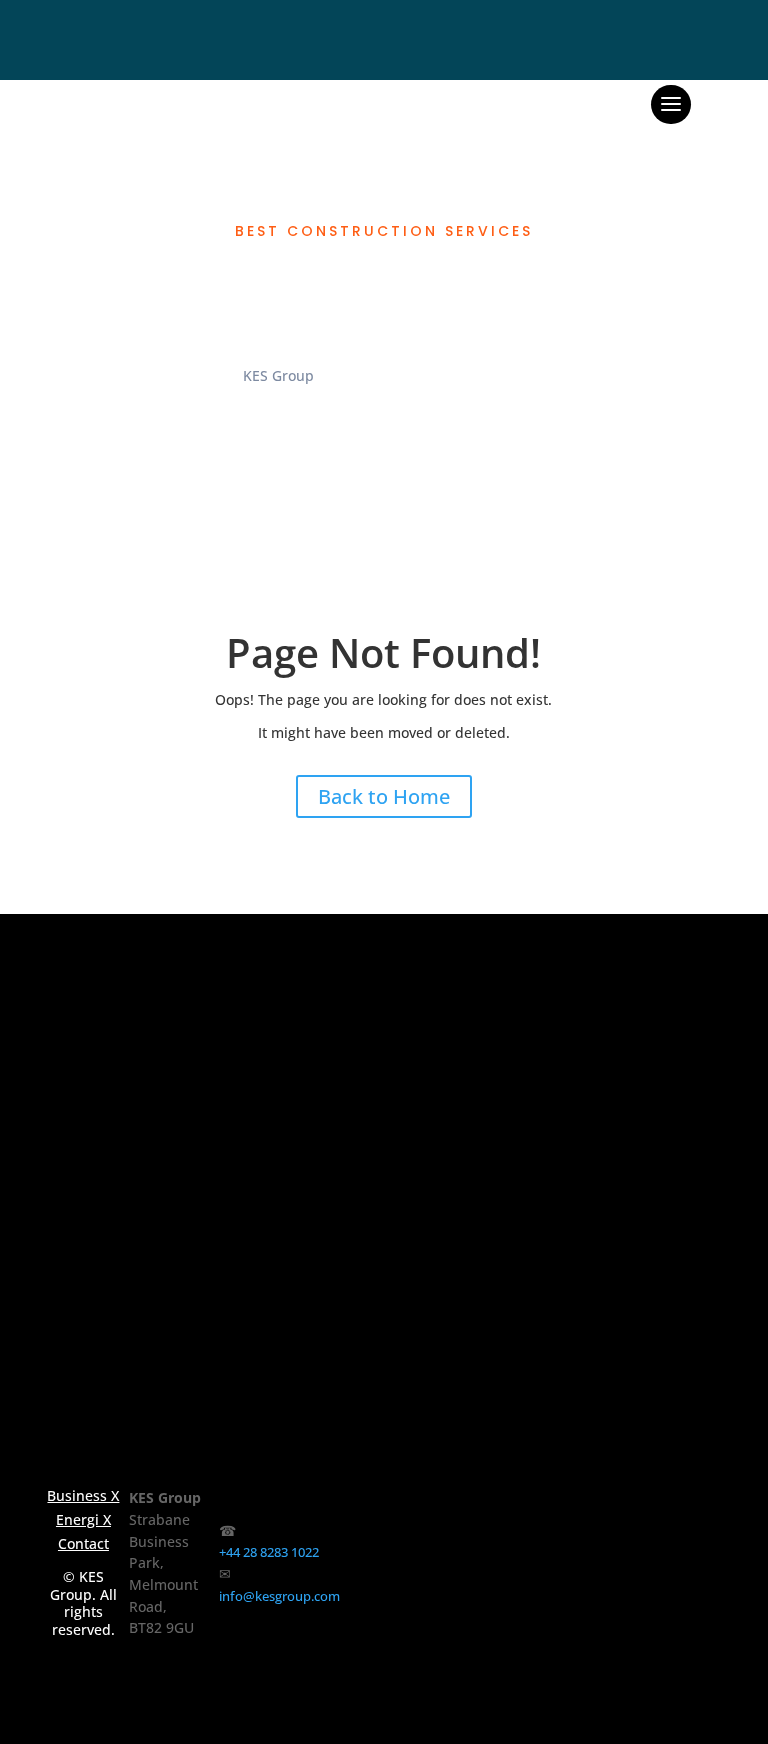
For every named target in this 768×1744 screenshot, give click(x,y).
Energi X (83, 1520)
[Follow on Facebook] (367, 1574)
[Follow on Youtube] (666, 1574)
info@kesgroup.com (279, 1596)
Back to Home (384, 796)
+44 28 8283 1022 (269, 1552)
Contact (83, 1544)
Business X (83, 1496)
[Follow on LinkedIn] (565, 1574)
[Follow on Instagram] (465, 1574)
